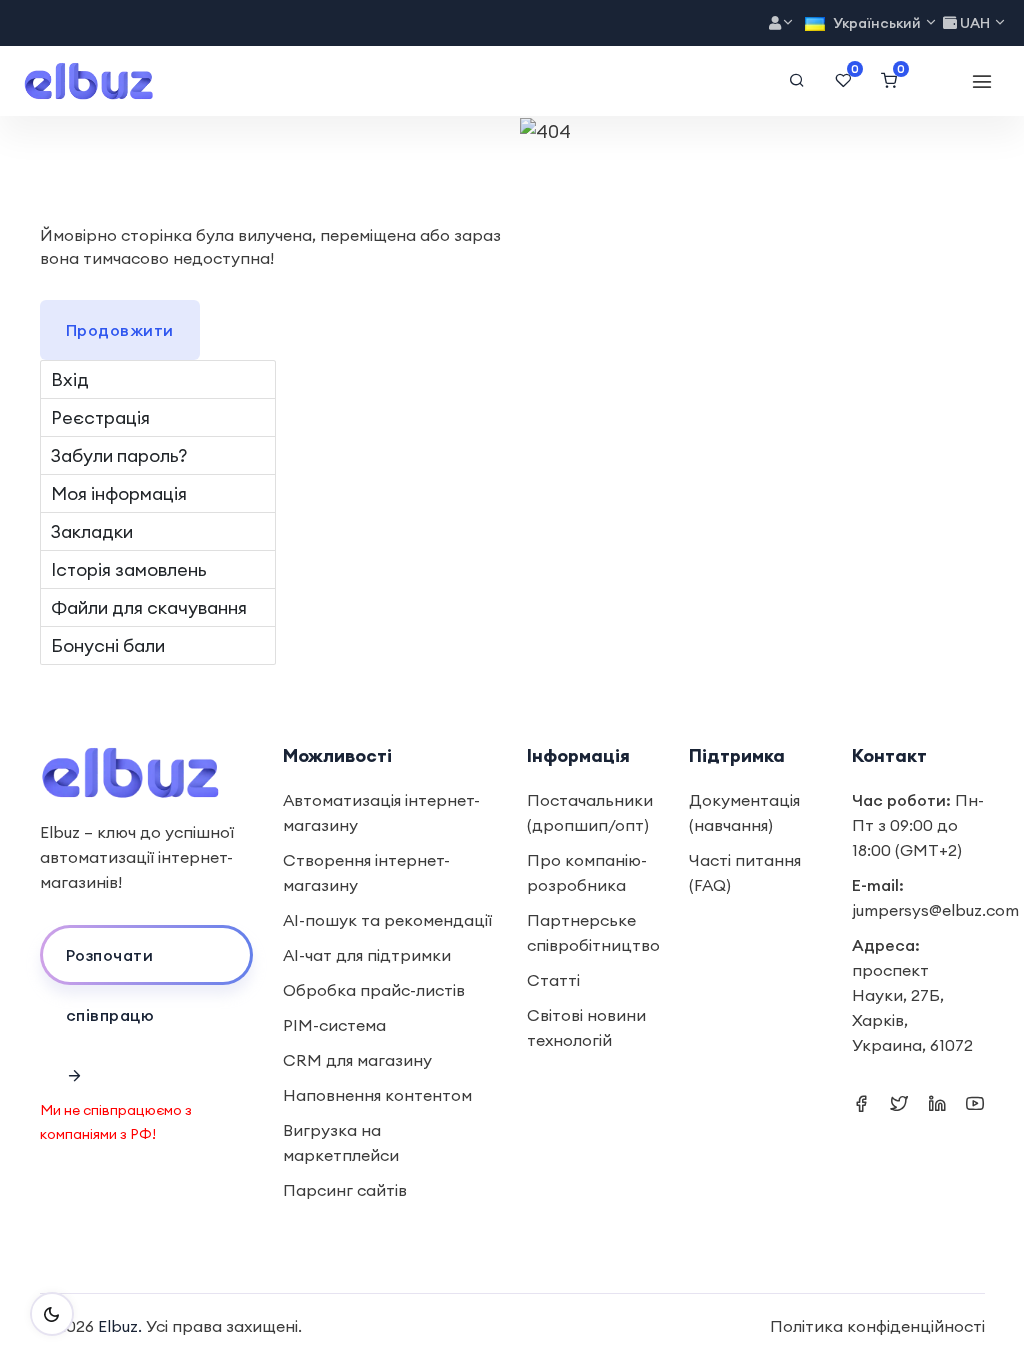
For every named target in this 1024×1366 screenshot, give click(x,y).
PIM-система (334, 1025)
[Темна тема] (52, 1314)
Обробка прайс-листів (374, 990)
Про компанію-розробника (587, 872)
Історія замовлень (129, 569)
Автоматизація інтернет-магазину (381, 812)
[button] (147, 955)
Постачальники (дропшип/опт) (590, 812)
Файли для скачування (149, 607)
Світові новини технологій (586, 1027)
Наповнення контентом (377, 1095)
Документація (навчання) (744, 812)
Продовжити (120, 330)
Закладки (92, 531)
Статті (553, 980)
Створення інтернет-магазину (366, 872)
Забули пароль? (119, 455)
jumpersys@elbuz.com (935, 910)
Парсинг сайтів (345, 1190)
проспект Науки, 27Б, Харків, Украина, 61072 (912, 1007)
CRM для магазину (357, 1060)
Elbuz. (120, 1326)
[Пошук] (797, 81)
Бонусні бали (108, 645)
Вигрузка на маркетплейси (341, 1142)
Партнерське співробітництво (593, 932)
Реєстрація (100, 417)
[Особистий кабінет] (782, 23)
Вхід (70, 379)
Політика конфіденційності (877, 1326)
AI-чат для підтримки (367, 955)
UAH (975, 23)
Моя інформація (119, 493)
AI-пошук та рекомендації (387, 920)
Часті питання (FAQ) (745, 872)
